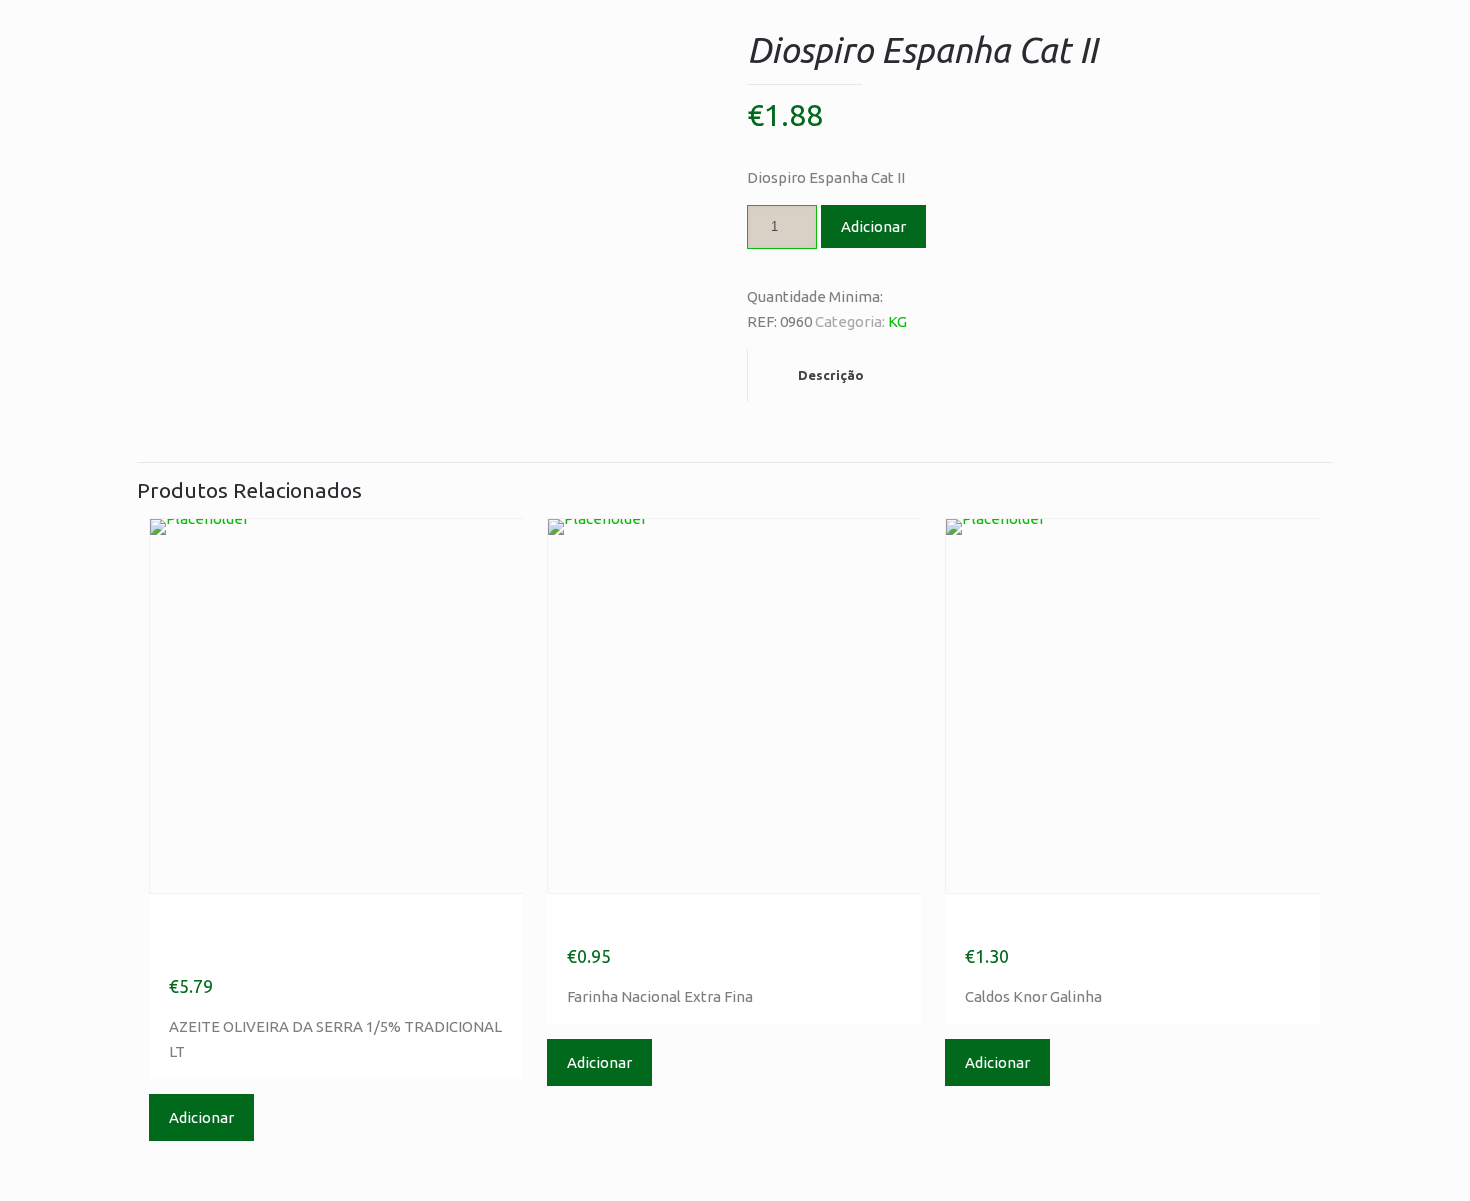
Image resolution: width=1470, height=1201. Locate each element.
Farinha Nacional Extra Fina (719, 924)
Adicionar (873, 226)
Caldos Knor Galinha (1077, 924)
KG (897, 321)
